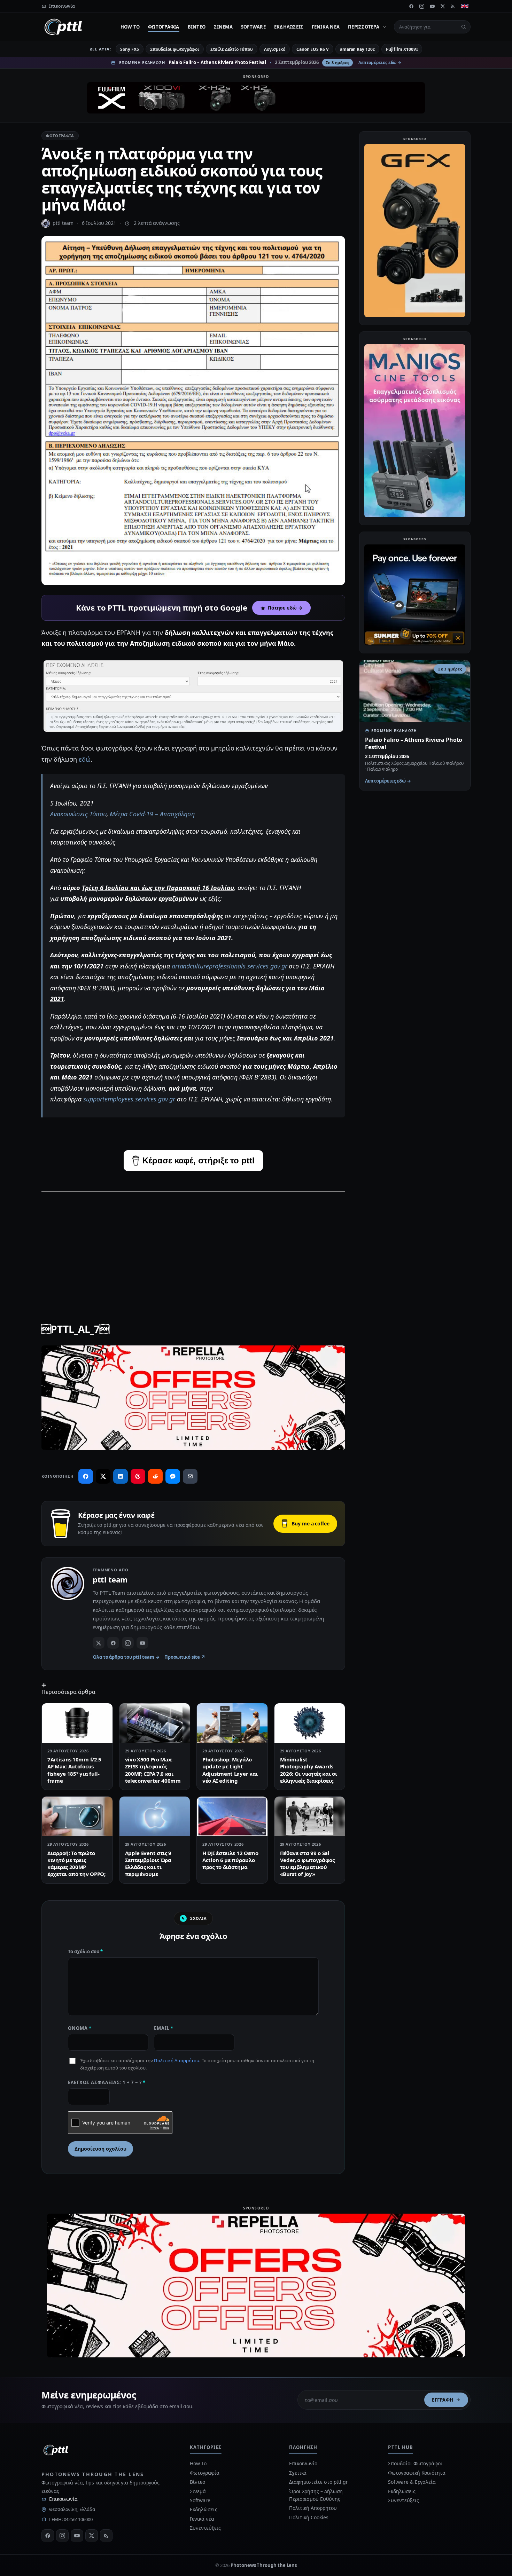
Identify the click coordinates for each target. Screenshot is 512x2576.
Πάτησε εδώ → (285, 608)
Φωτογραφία (164, 27)
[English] (465, 6)
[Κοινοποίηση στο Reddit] (155, 1476)
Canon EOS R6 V (313, 49)
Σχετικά (298, 2473)
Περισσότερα (364, 27)
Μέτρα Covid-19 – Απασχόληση (152, 814)
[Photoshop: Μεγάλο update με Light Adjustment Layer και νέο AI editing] (232, 1723)
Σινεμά (223, 27)
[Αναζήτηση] (464, 27)
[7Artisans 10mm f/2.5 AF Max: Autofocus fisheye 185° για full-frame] (77, 1723)
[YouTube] (432, 6)
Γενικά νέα (326, 27)
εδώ (85, 759)
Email (164, 2028)
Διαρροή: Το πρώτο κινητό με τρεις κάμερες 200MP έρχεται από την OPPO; (76, 1864)
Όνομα (80, 2028)
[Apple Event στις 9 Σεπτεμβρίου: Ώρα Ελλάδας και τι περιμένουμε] (155, 1816)
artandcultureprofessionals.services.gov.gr (230, 966)
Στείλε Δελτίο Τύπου (231, 49)
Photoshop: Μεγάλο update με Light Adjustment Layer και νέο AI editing (230, 1770)
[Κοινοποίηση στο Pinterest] (138, 1476)
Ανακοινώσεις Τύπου (78, 814)
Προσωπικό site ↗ (185, 1657)
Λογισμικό (275, 49)
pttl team (63, 223)
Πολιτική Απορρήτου (177, 2060)
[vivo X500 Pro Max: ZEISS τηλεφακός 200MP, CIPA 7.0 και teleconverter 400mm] (155, 1723)
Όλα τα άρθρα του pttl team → (126, 1657)
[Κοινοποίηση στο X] (103, 1476)
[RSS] (453, 6)
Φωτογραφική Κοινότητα (417, 2473)
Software (253, 27)
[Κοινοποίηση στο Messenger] (173, 1476)
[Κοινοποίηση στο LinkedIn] (121, 1476)
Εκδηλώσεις (289, 27)
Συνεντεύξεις (205, 2528)
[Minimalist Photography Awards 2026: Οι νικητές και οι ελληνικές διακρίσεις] (310, 1723)
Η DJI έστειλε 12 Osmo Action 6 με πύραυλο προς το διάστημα (230, 1860)
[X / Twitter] (99, 1643)
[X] (443, 6)
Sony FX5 (129, 49)
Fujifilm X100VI (402, 49)
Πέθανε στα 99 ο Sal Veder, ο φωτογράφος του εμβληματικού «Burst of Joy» (307, 1864)
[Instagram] (422, 6)
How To (130, 27)
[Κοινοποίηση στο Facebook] (86, 1476)
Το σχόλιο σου (85, 1951)
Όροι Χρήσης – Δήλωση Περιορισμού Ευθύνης (316, 2495)
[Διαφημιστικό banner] (256, 98)
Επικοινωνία (63, 2499)
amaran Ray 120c (357, 49)
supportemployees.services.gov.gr (129, 1099)
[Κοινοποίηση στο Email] (190, 1476)
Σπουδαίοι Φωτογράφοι (415, 2463)
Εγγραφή (443, 2400)
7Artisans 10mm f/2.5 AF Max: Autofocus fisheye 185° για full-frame (74, 1770)
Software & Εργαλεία (412, 2482)
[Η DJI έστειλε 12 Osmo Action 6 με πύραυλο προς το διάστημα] (232, 1816)
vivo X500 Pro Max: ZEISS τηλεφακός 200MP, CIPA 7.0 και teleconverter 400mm (153, 1770)
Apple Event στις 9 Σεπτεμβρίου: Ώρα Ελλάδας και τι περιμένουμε (148, 1864)
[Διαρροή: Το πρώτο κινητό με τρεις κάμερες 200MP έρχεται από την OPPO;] (77, 1816)
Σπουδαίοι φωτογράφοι (175, 49)
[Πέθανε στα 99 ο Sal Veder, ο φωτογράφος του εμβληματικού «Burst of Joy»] (310, 1816)
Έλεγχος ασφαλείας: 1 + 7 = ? (107, 2082)
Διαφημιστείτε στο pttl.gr (319, 2482)
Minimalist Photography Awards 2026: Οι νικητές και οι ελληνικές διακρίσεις (309, 1770)
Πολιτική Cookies (309, 2517)
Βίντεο (197, 27)
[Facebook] (411, 6)
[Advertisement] (193, 1247)
